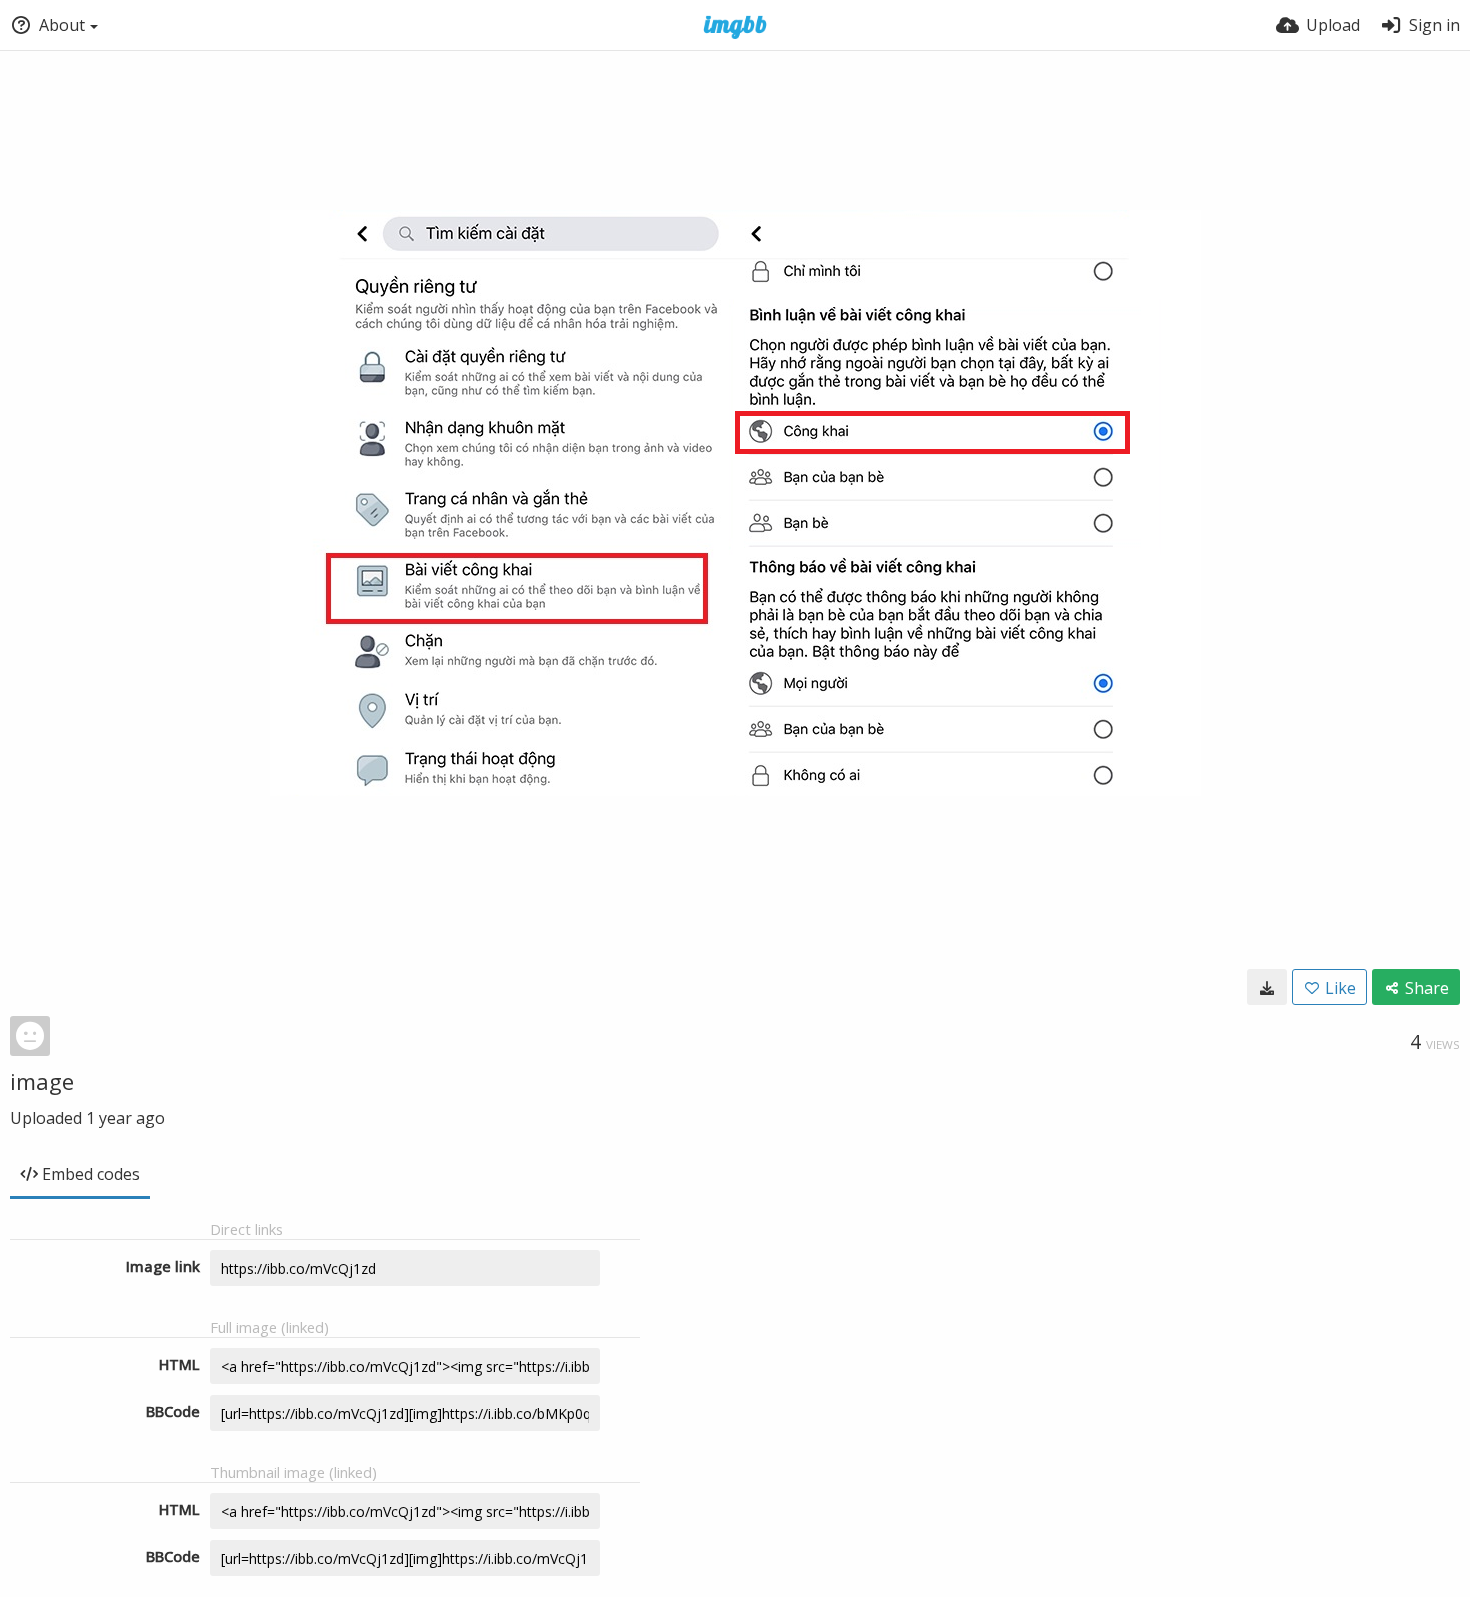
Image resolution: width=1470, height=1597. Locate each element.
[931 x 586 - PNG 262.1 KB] (1267, 987)
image (42, 1081)
